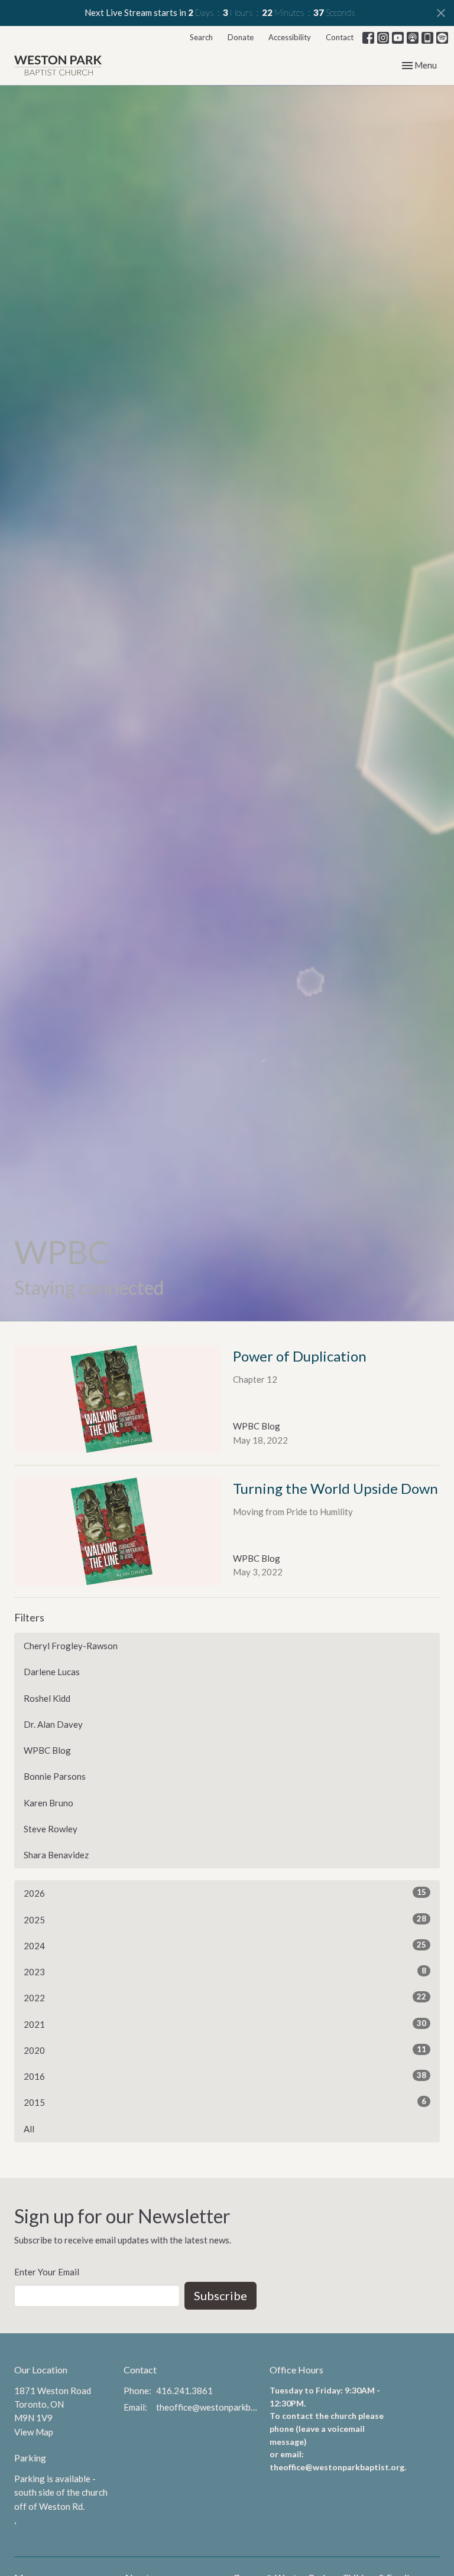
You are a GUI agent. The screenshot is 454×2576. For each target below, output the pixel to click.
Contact (340, 37)
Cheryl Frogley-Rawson (71, 1646)
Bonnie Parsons (55, 1776)
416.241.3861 (184, 2391)
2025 (225, 1919)
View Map (34, 2432)
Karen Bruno (48, 1803)
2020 (225, 2050)
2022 (225, 1997)
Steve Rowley (51, 1829)
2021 (225, 2024)
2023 (225, 1971)
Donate (241, 37)
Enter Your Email (47, 2272)
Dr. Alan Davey (53, 1724)
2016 (225, 2076)
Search (201, 37)
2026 (225, 1893)
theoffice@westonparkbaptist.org (207, 2407)
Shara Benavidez (56, 1855)
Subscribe (220, 2295)
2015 (225, 2102)
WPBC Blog (47, 1750)
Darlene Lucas (52, 1672)
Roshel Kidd (47, 1698)
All (29, 2129)
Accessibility (290, 37)
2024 (225, 1945)
